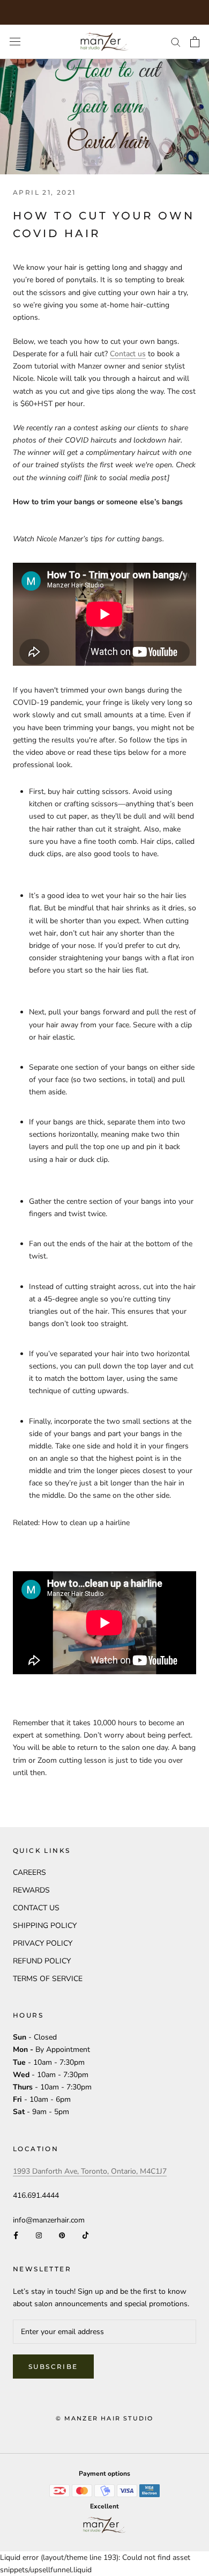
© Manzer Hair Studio (105, 2418)
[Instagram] (39, 2235)
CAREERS (29, 1872)
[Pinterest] (62, 2235)
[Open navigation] (15, 42)
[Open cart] (195, 42)
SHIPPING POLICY (45, 1926)
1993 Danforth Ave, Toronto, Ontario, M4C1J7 (90, 2171)
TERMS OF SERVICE (48, 1979)
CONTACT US (36, 1908)
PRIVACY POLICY (43, 1943)
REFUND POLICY (42, 1961)
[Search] (176, 42)
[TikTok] (85, 2235)
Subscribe (53, 2367)
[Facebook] (16, 2235)
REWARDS (31, 1890)
